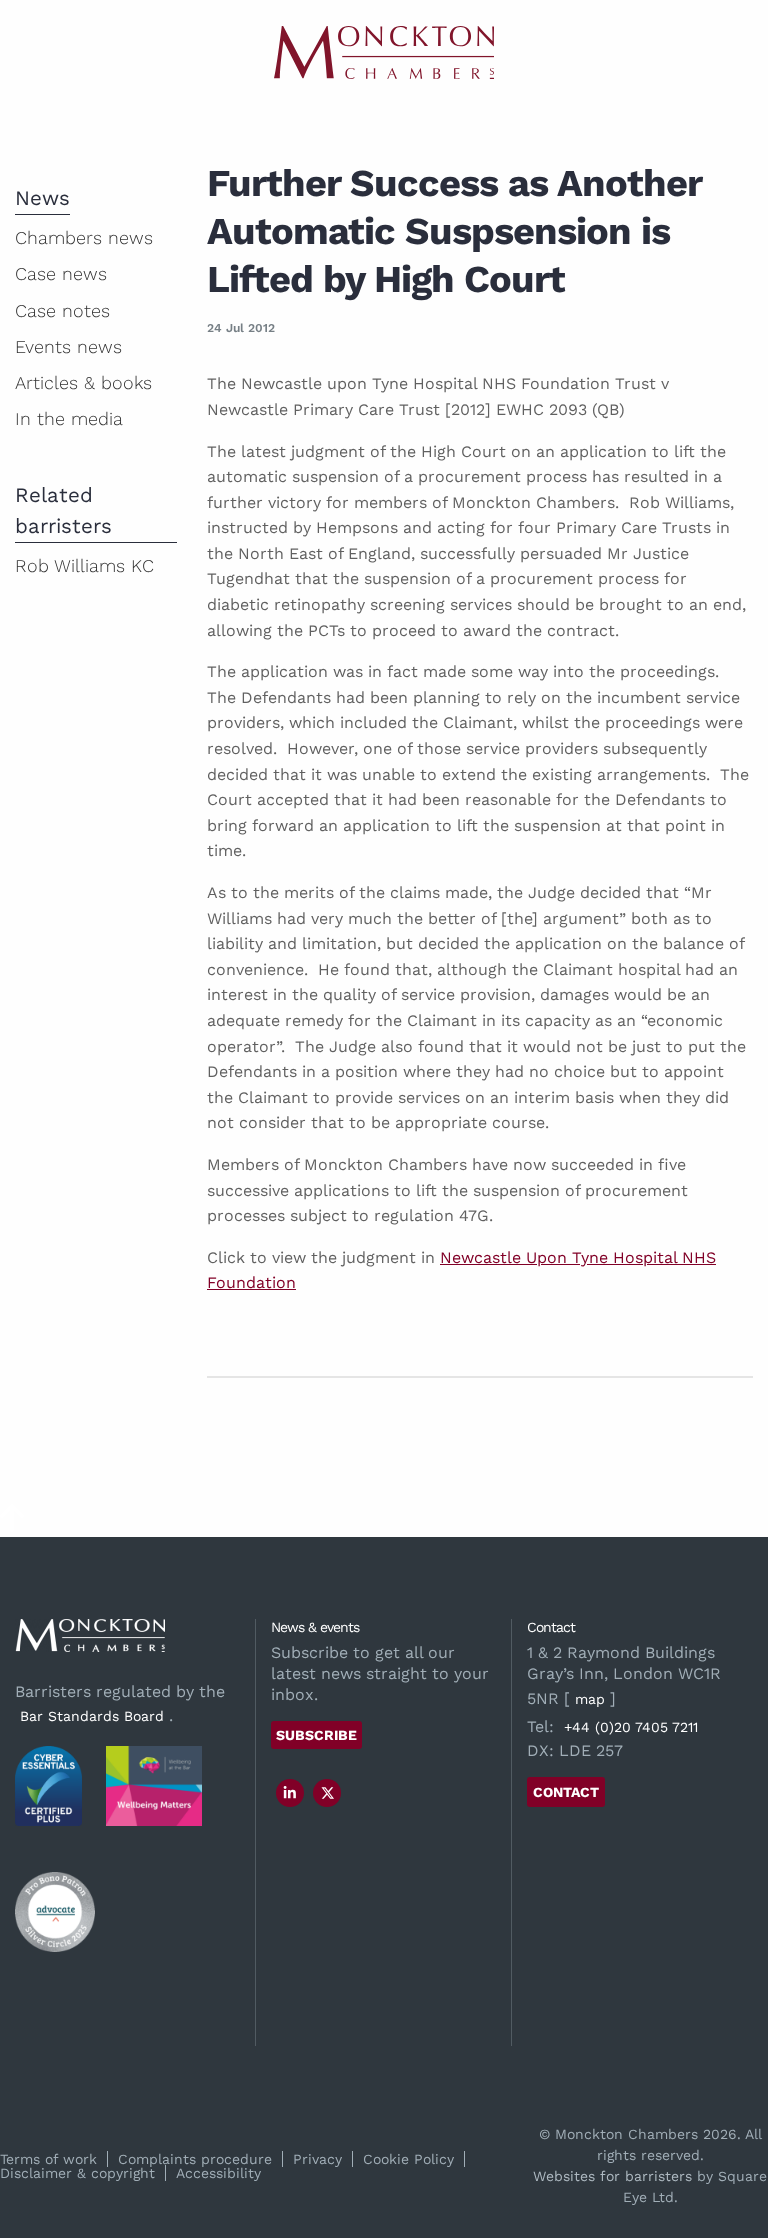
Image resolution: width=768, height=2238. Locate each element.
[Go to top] (12, 1524)
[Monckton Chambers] (384, 52)
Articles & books (83, 382)
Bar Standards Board (92, 1716)
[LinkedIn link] (290, 1793)
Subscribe (316, 1735)
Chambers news (84, 237)
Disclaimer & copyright (77, 2173)
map (590, 1699)
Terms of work (48, 2159)
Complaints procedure (195, 2159)
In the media (69, 418)
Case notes (62, 310)
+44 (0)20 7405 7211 (631, 1727)
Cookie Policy (408, 2159)
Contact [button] (566, 1792)
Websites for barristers (612, 2176)
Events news (68, 346)
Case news (61, 273)
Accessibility (218, 2173)
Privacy (317, 2159)
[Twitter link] (328, 1793)
